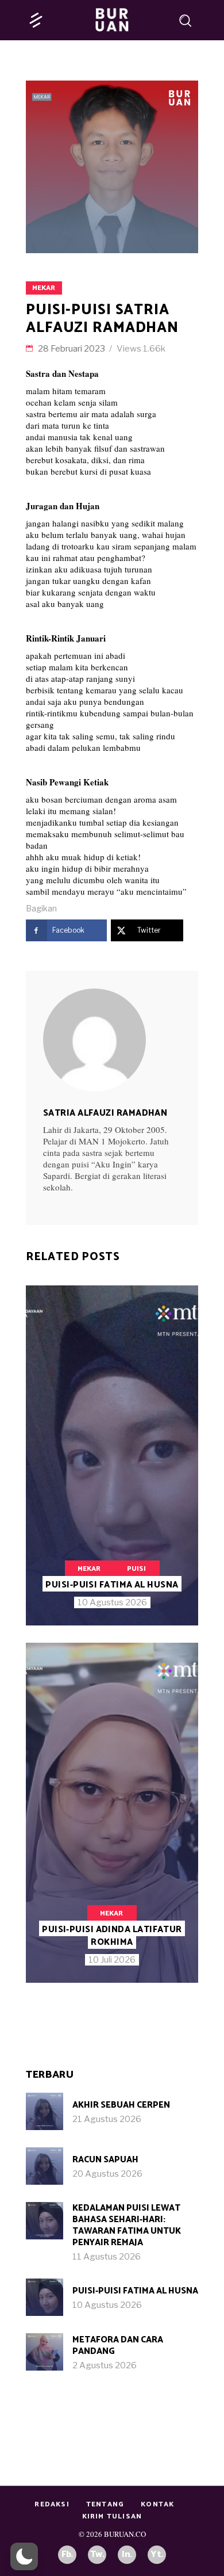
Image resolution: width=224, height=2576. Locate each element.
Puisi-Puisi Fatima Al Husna (112, 1585)
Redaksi (52, 2504)
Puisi (136, 1569)
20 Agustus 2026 (107, 2174)
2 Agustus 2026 (105, 2365)
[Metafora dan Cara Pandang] (45, 2352)
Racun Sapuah (105, 2160)
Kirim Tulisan (112, 2516)
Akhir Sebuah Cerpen (121, 2105)
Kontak (157, 2504)
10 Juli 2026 (112, 1960)
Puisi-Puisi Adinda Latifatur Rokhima (112, 1936)
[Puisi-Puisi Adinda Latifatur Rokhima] (112, 1813)
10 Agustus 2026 (112, 1602)
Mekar (44, 288)
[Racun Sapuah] (45, 2166)
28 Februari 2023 (72, 349)
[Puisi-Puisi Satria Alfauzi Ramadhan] (112, 1040)
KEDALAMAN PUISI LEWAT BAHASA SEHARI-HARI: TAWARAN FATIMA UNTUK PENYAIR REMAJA (127, 2225)
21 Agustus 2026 (107, 2119)
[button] (24, 2556)
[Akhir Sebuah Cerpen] (45, 2111)
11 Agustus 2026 (107, 2257)
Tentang (105, 2504)
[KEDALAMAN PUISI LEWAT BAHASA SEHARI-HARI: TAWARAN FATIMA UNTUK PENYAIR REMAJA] (45, 2221)
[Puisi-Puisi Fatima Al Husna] (112, 1455)
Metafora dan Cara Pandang (118, 2346)
